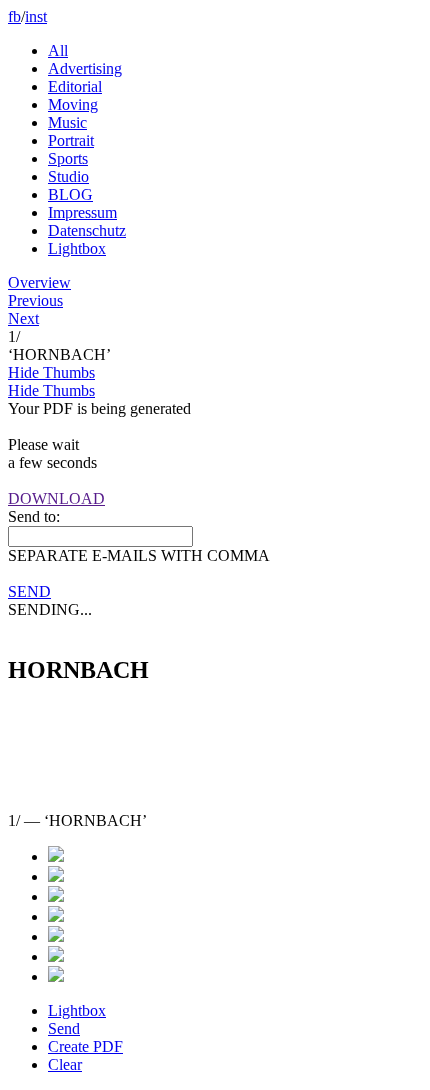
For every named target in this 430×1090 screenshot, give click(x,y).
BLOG (70, 194)
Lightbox (77, 248)
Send (64, 1028)
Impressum (82, 212)
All (58, 50)
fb (14, 16)
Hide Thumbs (51, 372)
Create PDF (85, 1046)
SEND (29, 591)
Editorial (75, 86)
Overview (39, 282)
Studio (68, 176)
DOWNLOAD (56, 498)
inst (36, 16)
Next (23, 318)
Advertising (85, 68)
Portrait (71, 140)
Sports (68, 158)
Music (67, 122)
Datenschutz (87, 230)
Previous (35, 300)
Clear (65, 1064)
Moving (73, 104)
